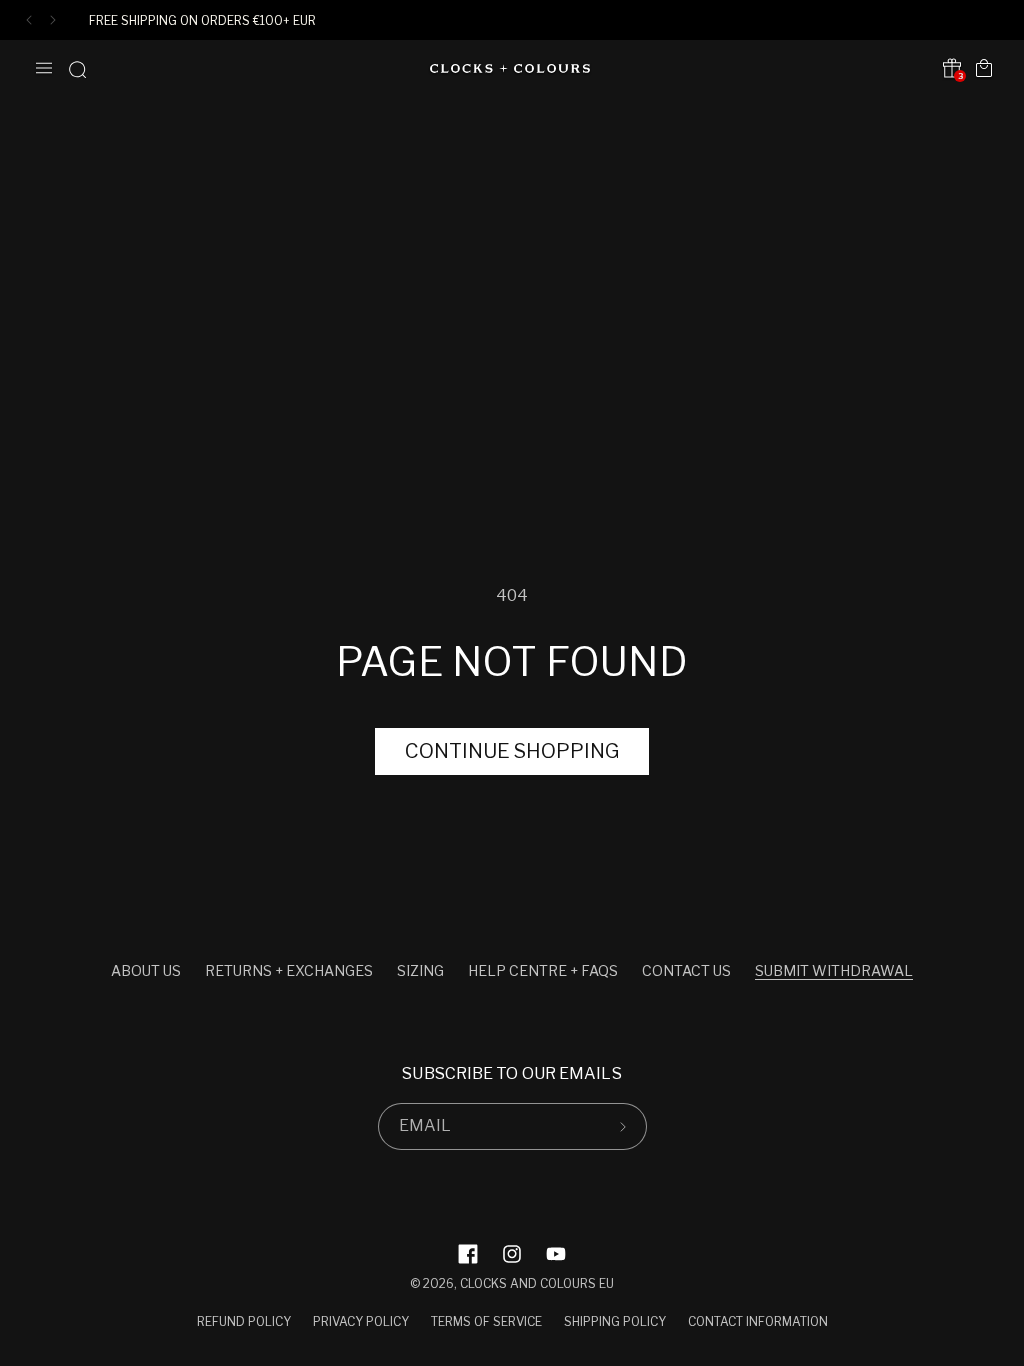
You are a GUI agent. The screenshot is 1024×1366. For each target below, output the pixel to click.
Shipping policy (615, 1321)
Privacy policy (361, 1321)
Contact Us (686, 970)
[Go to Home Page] (510, 68)
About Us (146, 970)
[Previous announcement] (29, 20)
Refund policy (244, 1321)
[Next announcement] (53, 20)
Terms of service (486, 1321)
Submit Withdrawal (834, 970)
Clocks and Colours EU (537, 1283)
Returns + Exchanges (289, 970)
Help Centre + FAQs (543, 970)
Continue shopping (512, 751)
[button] (44, 68)
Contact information (758, 1321)
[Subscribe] (624, 1126)
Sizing (420, 970)
